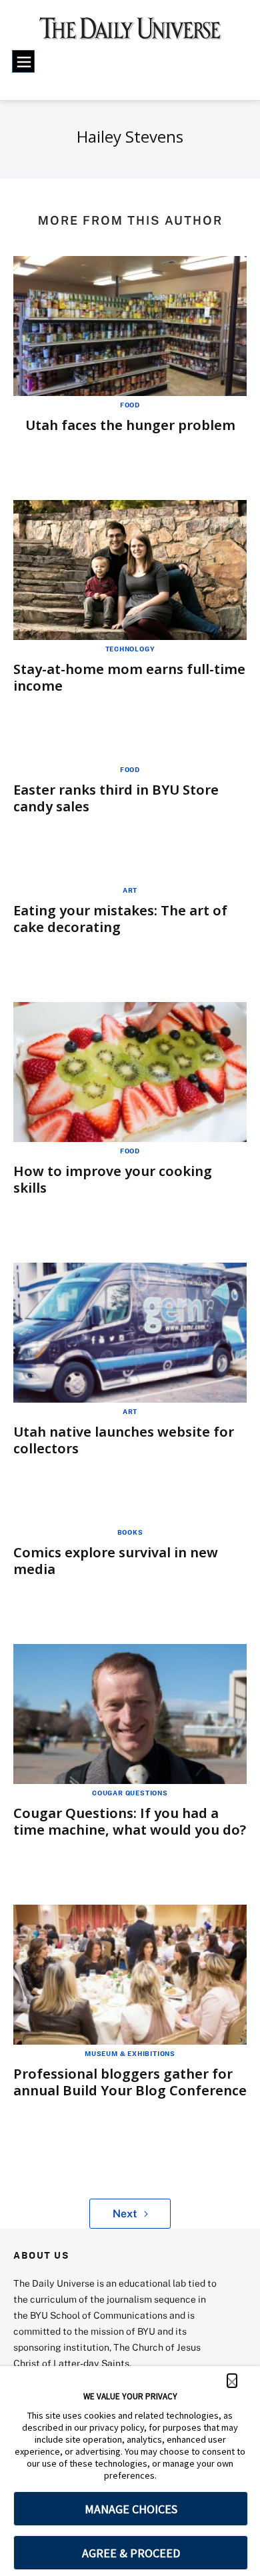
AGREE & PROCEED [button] (131, 2553)
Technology (130, 649)
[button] (232, 2381)
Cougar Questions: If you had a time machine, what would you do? (130, 1821)
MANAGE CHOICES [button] (131, 2509)
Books (130, 1532)
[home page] (130, 33)
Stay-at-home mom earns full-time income (129, 677)
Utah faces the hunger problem (130, 425)
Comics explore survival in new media (116, 1561)
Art (130, 890)
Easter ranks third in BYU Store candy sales (116, 798)
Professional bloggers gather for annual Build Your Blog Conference (130, 2082)
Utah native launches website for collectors (124, 1440)
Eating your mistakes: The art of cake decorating (120, 919)
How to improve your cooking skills (113, 1179)
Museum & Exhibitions (130, 2053)
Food (130, 405)
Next (125, 2213)
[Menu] (23, 61)
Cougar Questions (130, 1793)
